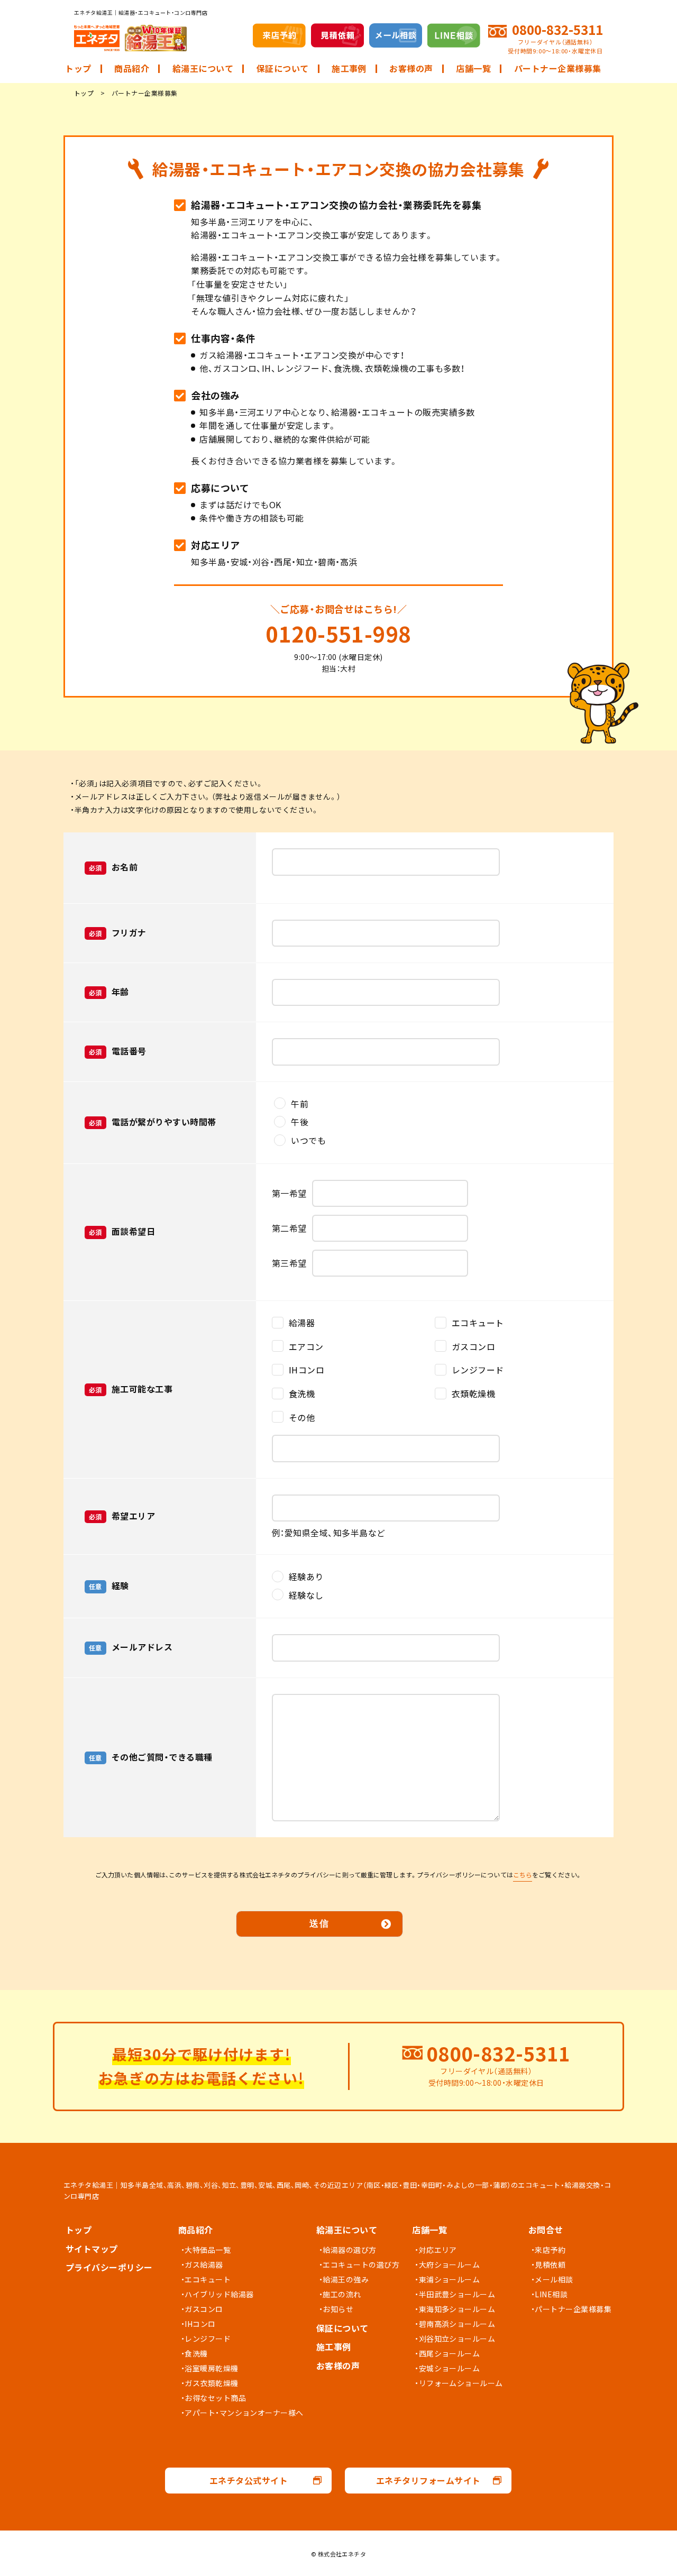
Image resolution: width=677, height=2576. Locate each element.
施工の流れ (342, 2294)
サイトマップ (92, 2249)
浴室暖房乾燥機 (211, 2368)
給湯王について (203, 68)
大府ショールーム (450, 2265)
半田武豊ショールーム (457, 2294)
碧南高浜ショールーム (457, 2324)
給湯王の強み (346, 2279)
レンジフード (208, 2339)
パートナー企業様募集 (558, 68)
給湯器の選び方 (349, 2250)
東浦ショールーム (450, 2279)
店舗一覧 (473, 68)
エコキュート (208, 2279)
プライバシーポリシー (109, 2267)
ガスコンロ (204, 2309)
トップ (78, 68)
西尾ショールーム (450, 2353)
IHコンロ (200, 2324)
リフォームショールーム (461, 2383)
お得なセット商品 (215, 2398)
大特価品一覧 (208, 2250)
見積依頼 (550, 2265)
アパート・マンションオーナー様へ (244, 2413)
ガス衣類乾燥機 (211, 2383)
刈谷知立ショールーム (457, 2339)
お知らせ (338, 2309)
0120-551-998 (338, 634)
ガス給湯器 (204, 2265)
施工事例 (349, 68)
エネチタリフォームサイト (428, 2480)
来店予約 (550, 2250)
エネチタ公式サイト (249, 2480)
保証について (283, 68)
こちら (523, 1875)
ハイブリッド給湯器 (219, 2294)
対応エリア (438, 2250)
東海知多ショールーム (457, 2309)
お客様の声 (411, 68)
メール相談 (554, 2279)
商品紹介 (132, 68)
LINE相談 (551, 2294)
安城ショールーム (450, 2368)
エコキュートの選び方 (361, 2265)
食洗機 (196, 2353)
